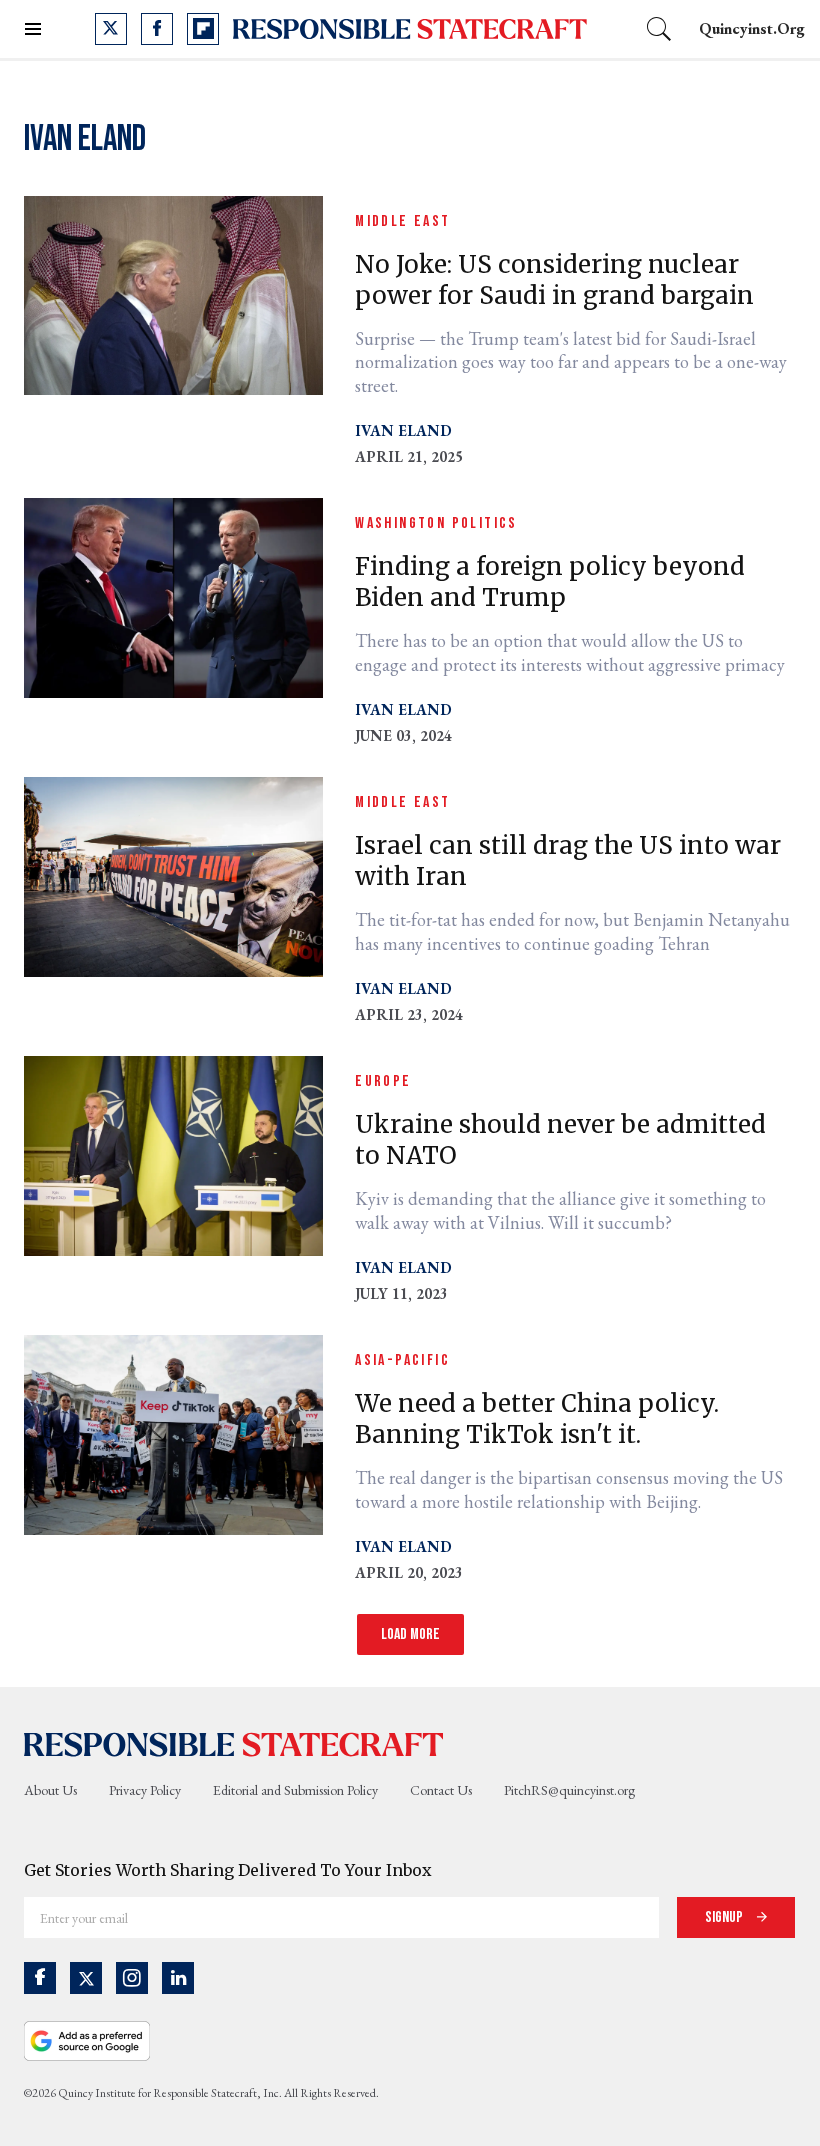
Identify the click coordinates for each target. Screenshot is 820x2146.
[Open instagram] (132, 1978)
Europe (383, 1081)
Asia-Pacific (402, 1360)
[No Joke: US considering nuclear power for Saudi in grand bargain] (173, 293)
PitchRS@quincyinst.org (569, 1790)
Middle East (402, 221)
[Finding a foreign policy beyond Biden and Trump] (173, 595)
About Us (50, 1790)
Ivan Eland (403, 430)
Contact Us (441, 1790)
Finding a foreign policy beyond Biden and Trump (550, 582)
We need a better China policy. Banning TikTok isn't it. (537, 1419)
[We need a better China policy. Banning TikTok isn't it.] (173, 1432)
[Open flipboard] (203, 29)
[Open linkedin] (178, 1978)
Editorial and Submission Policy (295, 1790)
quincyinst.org (752, 28)
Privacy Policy (145, 1790)
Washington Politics (436, 523)
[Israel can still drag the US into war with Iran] (173, 874)
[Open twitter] (111, 29)
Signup (725, 1917)
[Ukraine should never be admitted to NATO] (173, 1153)
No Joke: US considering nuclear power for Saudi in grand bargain (554, 280)
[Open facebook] (157, 29)
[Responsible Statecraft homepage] (234, 1743)
